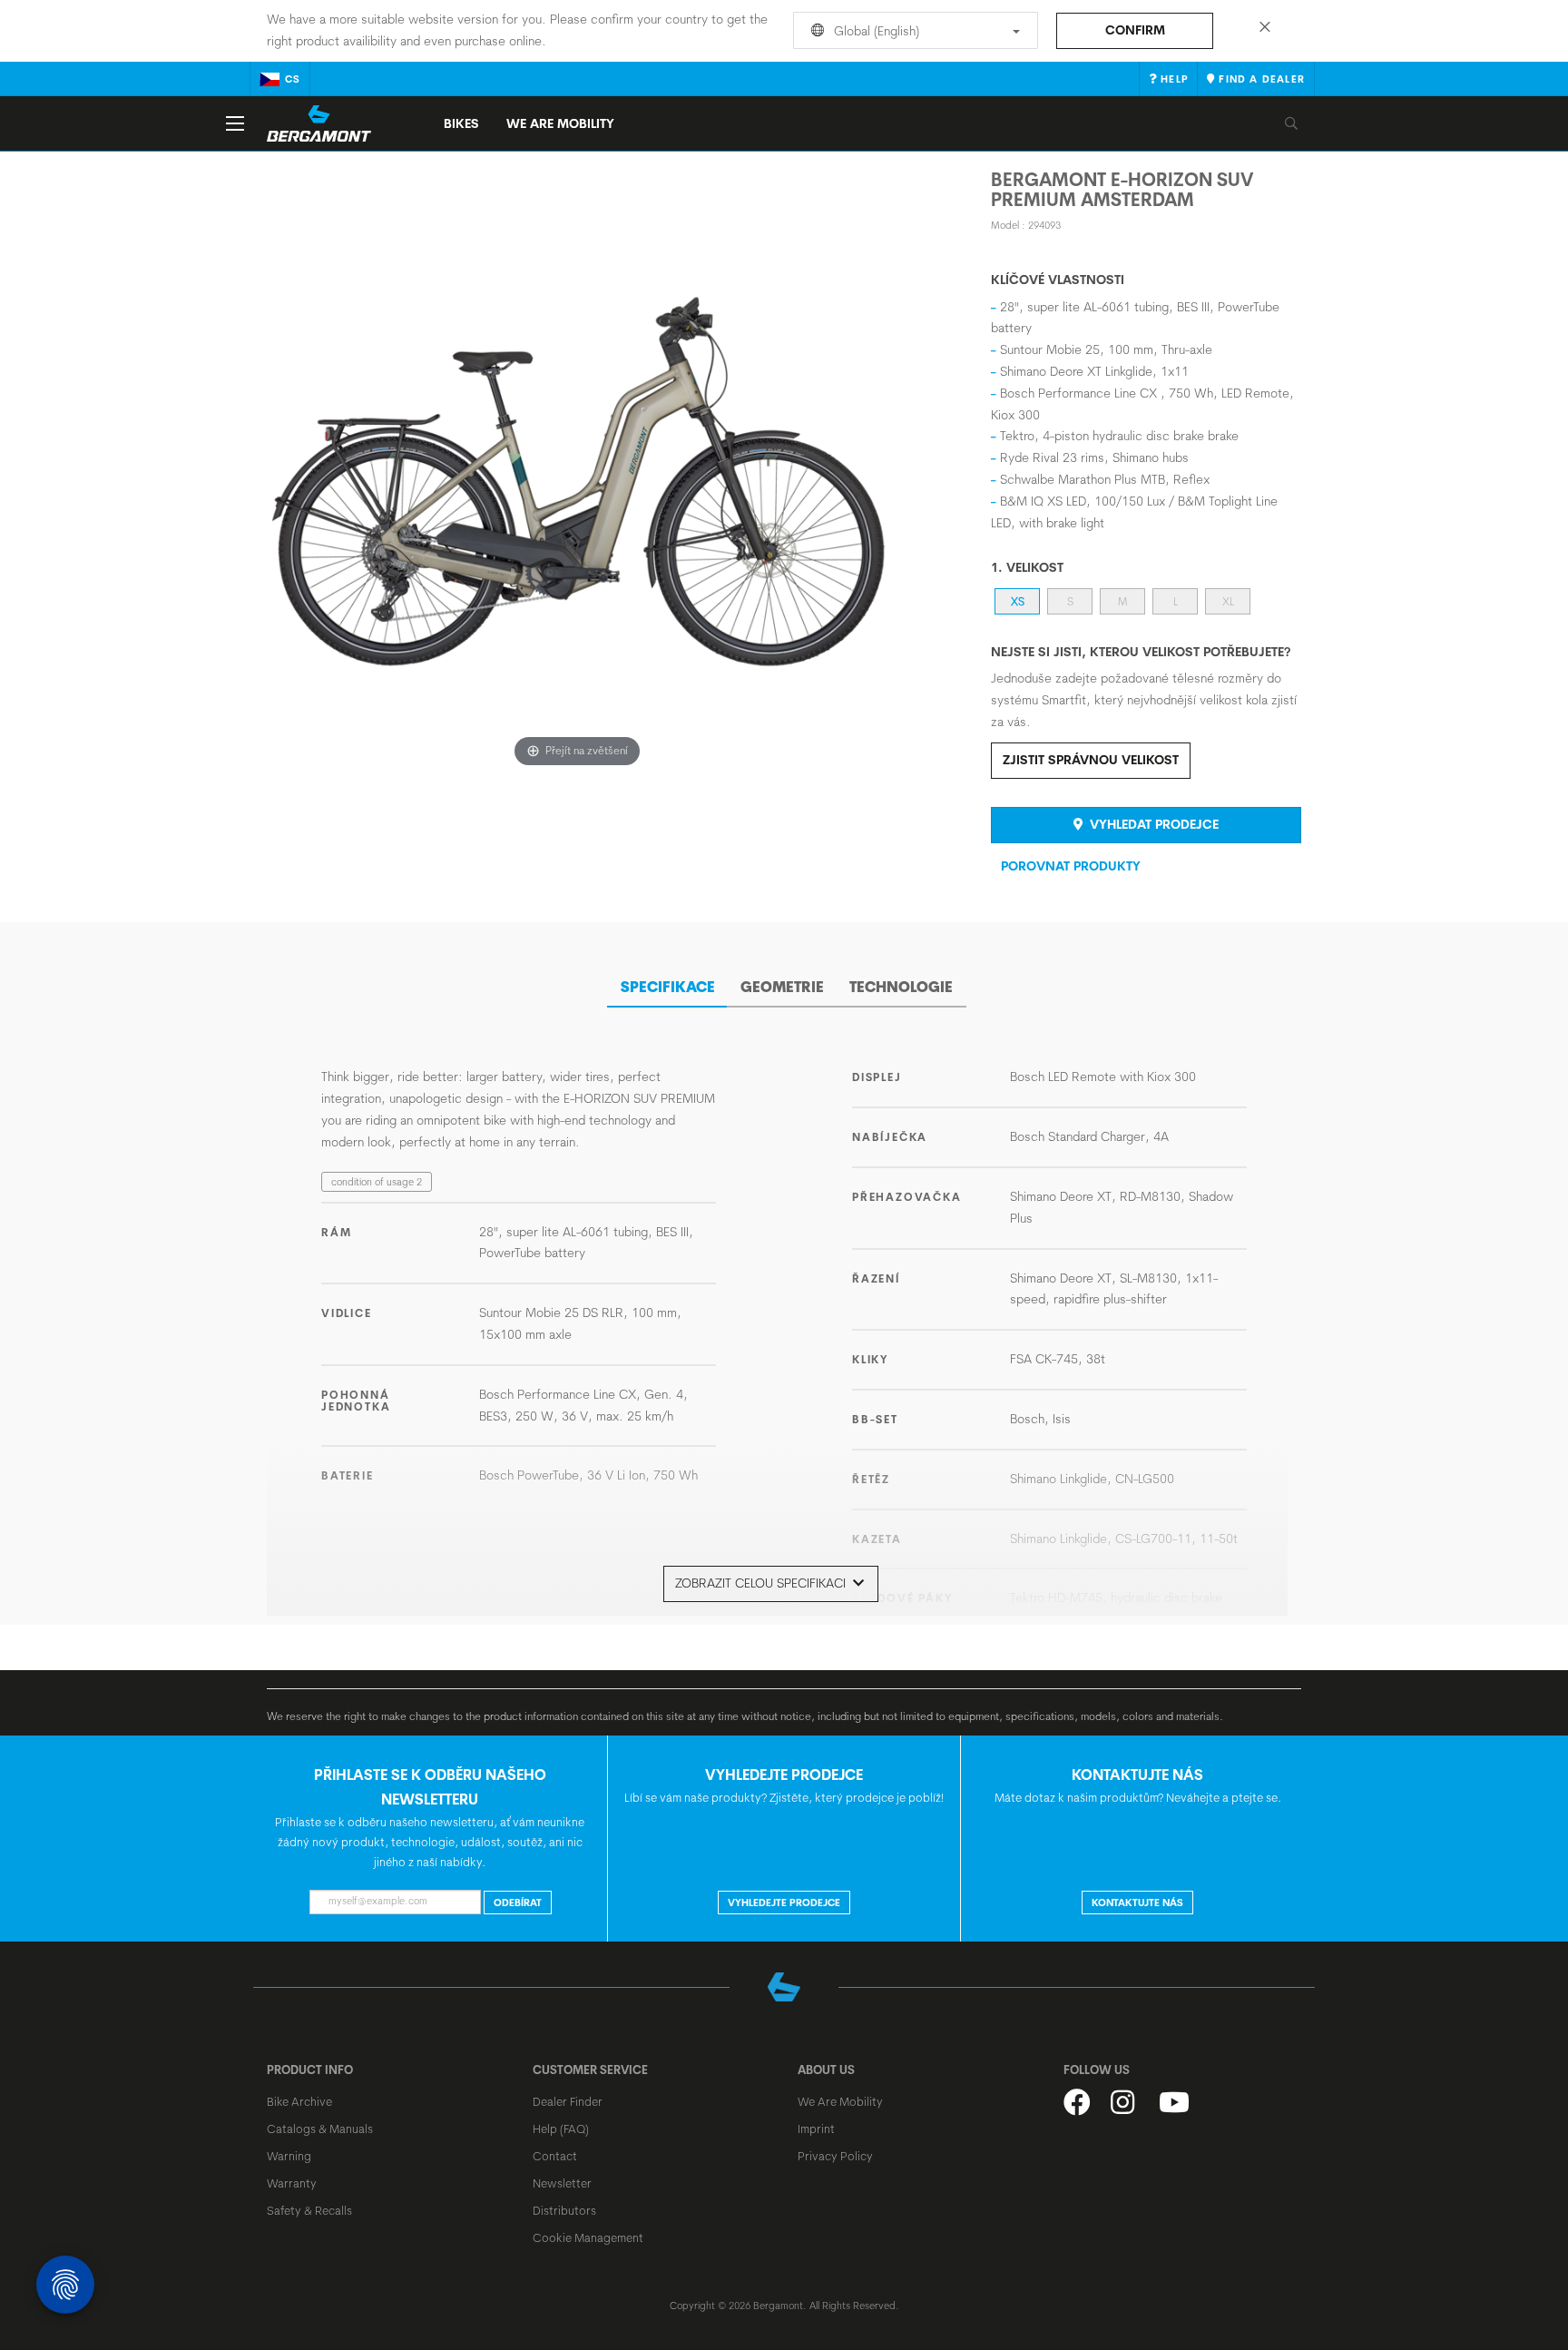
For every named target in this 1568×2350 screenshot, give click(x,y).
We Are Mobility (560, 123)
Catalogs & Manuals (320, 2129)
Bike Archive (299, 2101)
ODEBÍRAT (518, 1903)
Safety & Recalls (309, 2210)
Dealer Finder (568, 2101)
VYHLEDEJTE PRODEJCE (784, 1903)
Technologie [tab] (901, 987)
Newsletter (562, 2183)
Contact (555, 2156)
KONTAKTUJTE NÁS (1137, 1903)
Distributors (564, 2210)
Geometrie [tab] (782, 987)
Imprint (816, 2129)
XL (1228, 601)
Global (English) (875, 31)
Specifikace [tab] (668, 987)
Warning (289, 2156)
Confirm (1135, 30)
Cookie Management (588, 2237)
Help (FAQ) (561, 2129)
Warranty (292, 2183)
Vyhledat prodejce (1152, 824)
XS (1018, 601)
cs (293, 79)
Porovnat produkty (1071, 866)
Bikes (461, 123)
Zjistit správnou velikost (1091, 760)
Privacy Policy (835, 2156)
